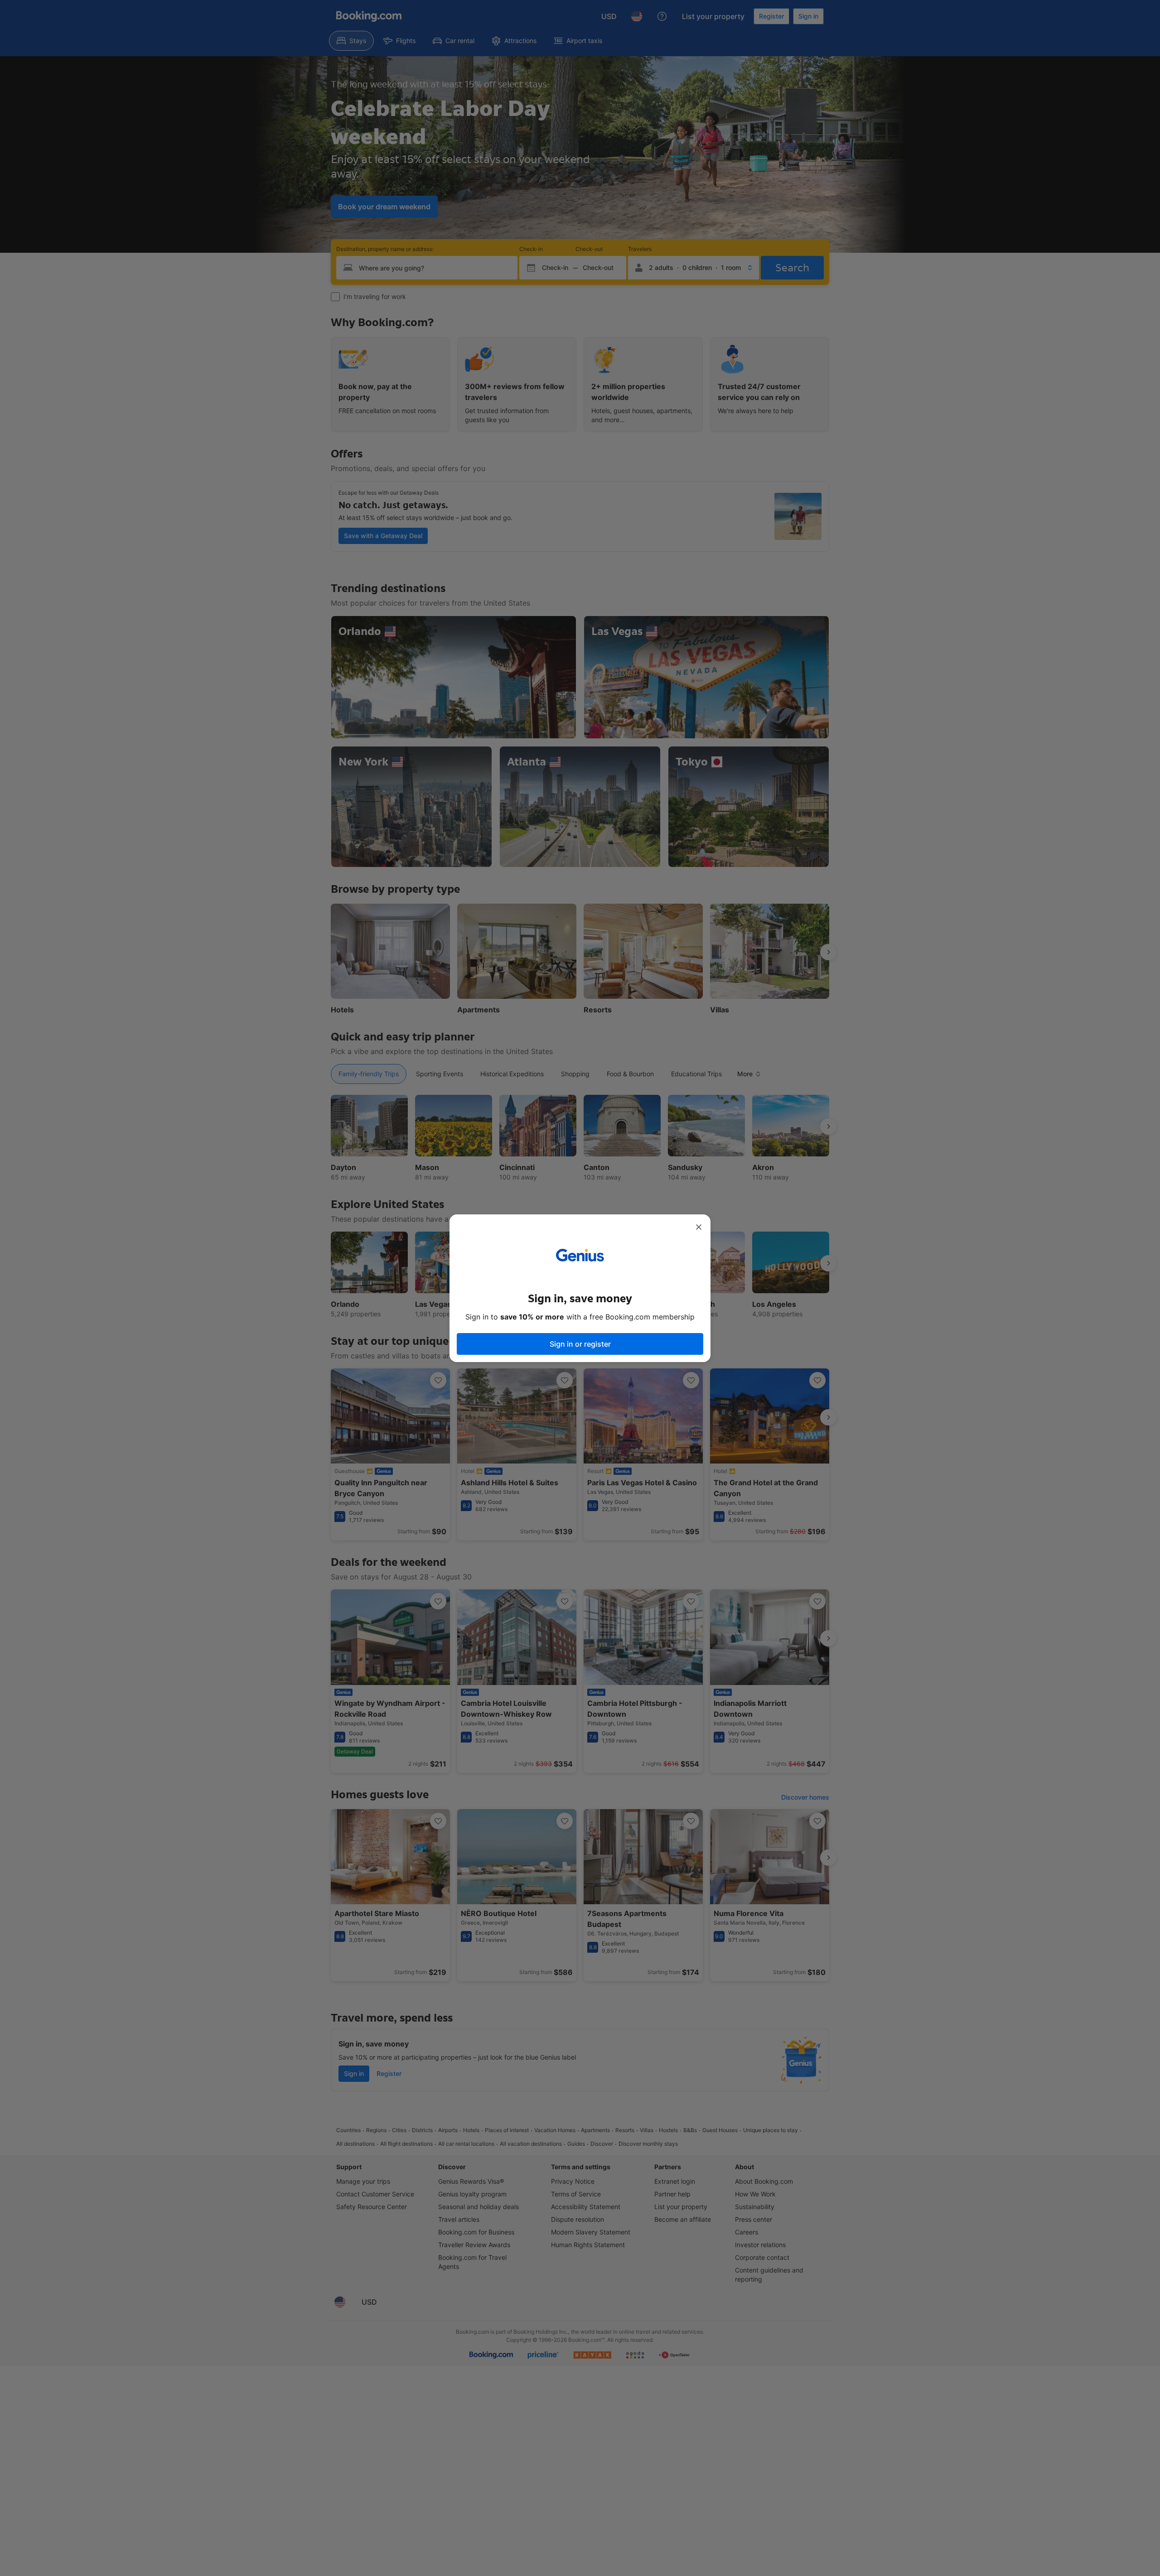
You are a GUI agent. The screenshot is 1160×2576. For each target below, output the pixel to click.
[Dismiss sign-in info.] (699, 1227)
